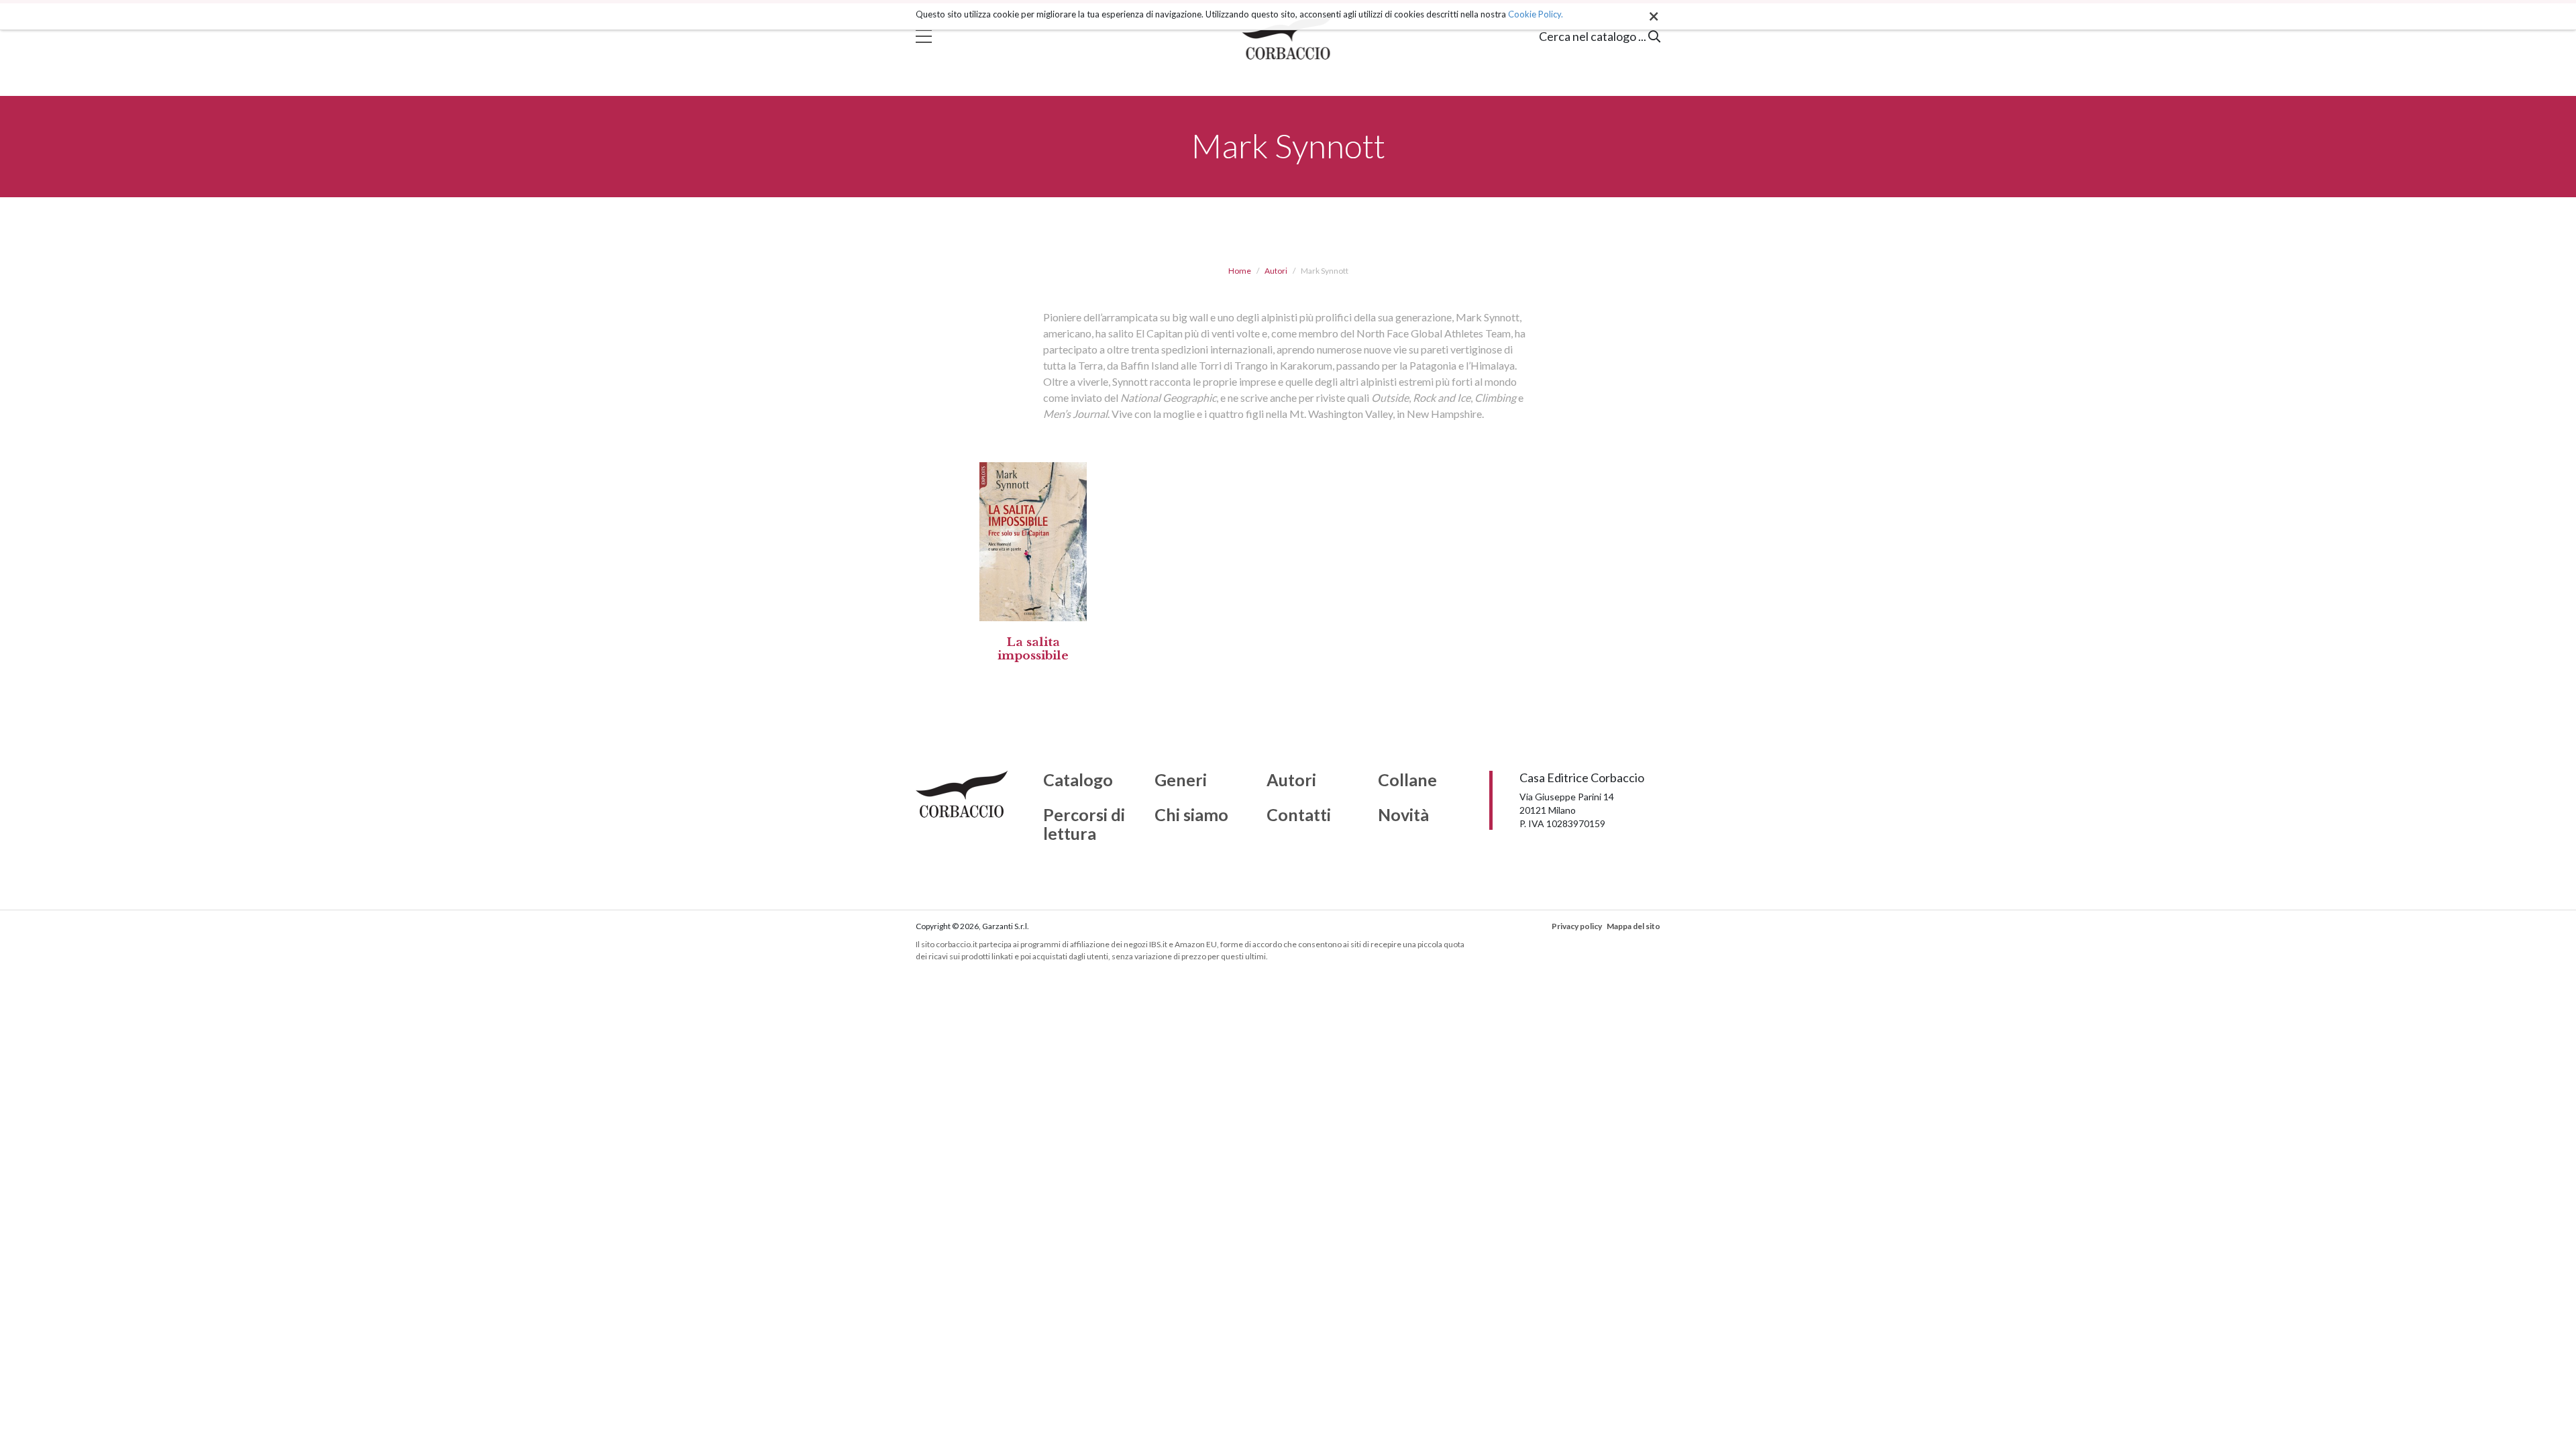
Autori (1276, 271)
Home (1240, 271)
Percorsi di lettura (1084, 824)
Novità (1403, 815)
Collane (1407, 780)
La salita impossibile (1033, 649)
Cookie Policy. (1536, 14)
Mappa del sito (1633, 926)
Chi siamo (1191, 815)
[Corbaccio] (1288, 36)
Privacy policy (1577, 926)
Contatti (1299, 815)
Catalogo (1078, 780)
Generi (1181, 780)
